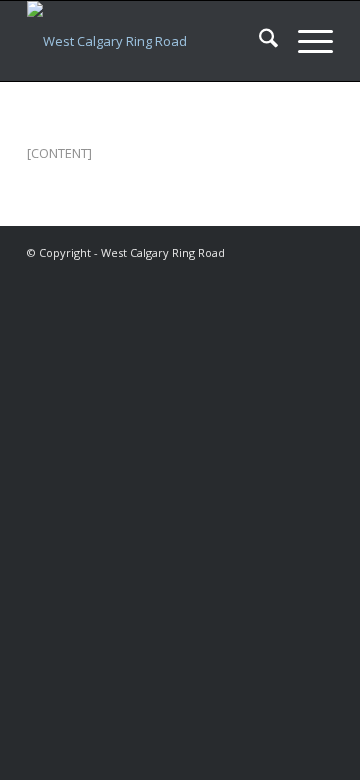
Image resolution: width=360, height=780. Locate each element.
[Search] (258, 41)
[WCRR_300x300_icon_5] (149, 41)
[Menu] (305, 41)
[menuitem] (258, 41)
